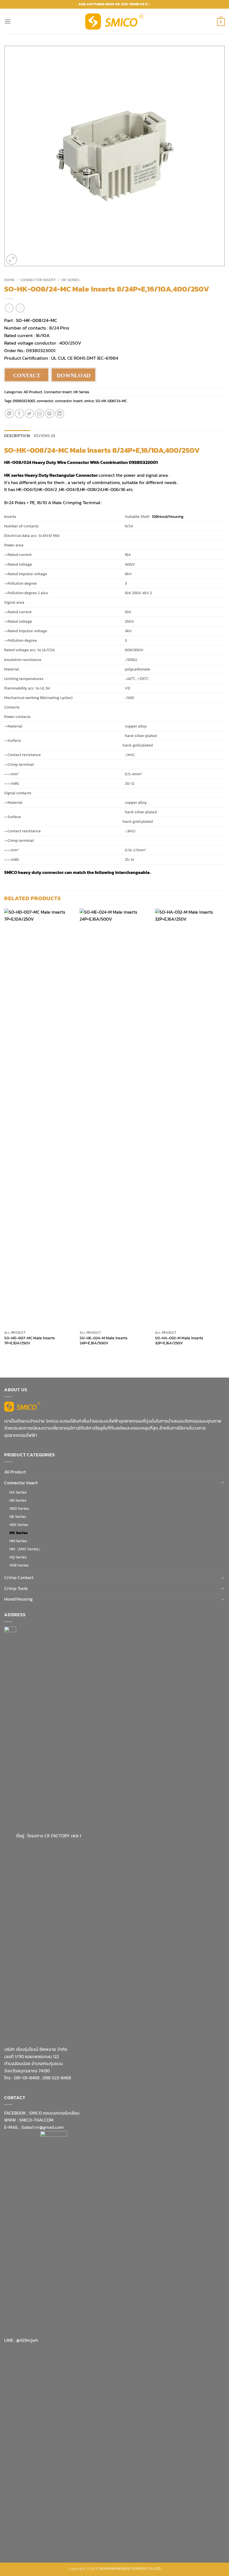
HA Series (18, 1492)
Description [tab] (17, 436)
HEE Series (19, 1525)
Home (9, 280)
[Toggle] (223, 1483)
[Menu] (8, 21)
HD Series (18, 1500)
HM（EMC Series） (26, 1549)
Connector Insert (38, 280)
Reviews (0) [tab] (45, 436)
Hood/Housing (18, 1599)
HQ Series (18, 1557)
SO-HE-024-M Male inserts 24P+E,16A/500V (104, 1341)
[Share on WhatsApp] (9, 413)
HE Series (18, 1516)
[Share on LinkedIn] (60, 413)
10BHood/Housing (168, 516)
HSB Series (19, 1565)
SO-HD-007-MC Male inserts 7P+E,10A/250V (30, 1341)
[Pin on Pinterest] (50, 413)
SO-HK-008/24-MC (36, 320)
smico (89, 401)
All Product (33, 392)
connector (45, 401)
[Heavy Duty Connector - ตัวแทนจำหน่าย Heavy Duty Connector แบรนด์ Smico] (115, 22)
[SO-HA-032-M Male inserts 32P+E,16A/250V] (190, 1118)
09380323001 (24, 401)
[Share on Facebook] (19, 413)
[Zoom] (12, 260)
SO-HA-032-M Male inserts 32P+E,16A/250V (179, 1341)
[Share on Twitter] (29, 413)
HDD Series (19, 1508)
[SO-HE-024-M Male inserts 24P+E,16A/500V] (115, 1118)
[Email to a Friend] (40, 413)
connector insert (69, 401)
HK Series (71, 280)
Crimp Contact (19, 1577)
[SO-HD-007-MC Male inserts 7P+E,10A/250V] (39, 1118)
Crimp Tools (16, 1588)
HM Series (18, 1541)
